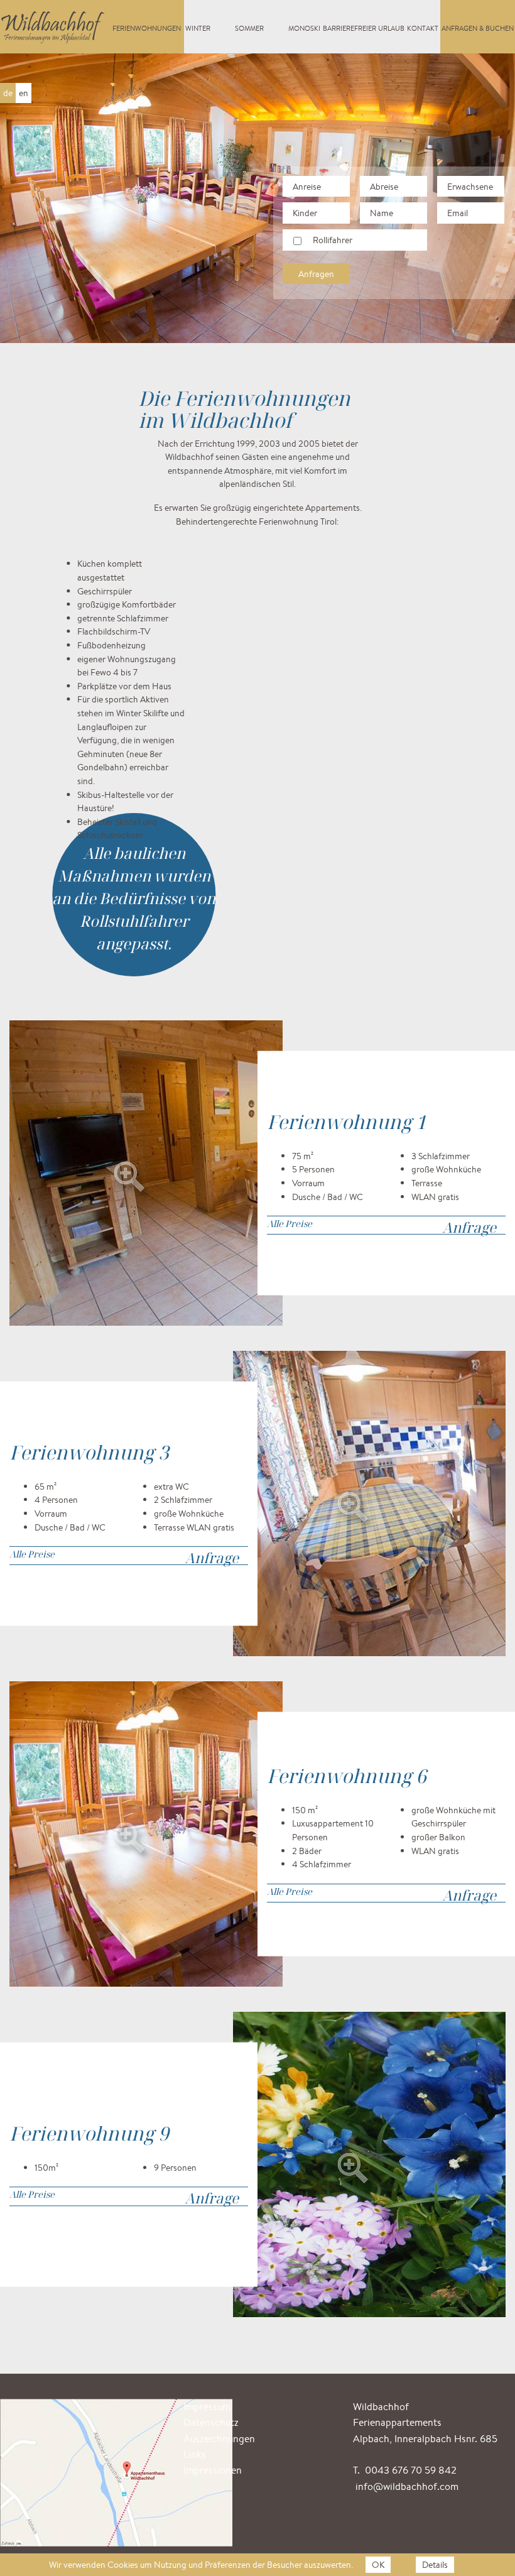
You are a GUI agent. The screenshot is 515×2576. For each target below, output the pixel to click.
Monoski (304, 28)
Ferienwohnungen (147, 28)
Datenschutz (211, 2422)
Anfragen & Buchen (478, 28)
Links (195, 2454)
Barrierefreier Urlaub (364, 28)
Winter (198, 28)
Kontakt (423, 28)
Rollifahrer (333, 240)
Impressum (207, 2407)
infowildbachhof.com (407, 2486)
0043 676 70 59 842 (411, 2470)
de (8, 93)
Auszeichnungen (219, 2439)
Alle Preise (290, 1224)
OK (378, 2564)
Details (435, 2564)
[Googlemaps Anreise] (121, 2471)
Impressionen (213, 2470)
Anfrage (469, 1227)
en (24, 93)
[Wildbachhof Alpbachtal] (54, 23)
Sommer (249, 28)
